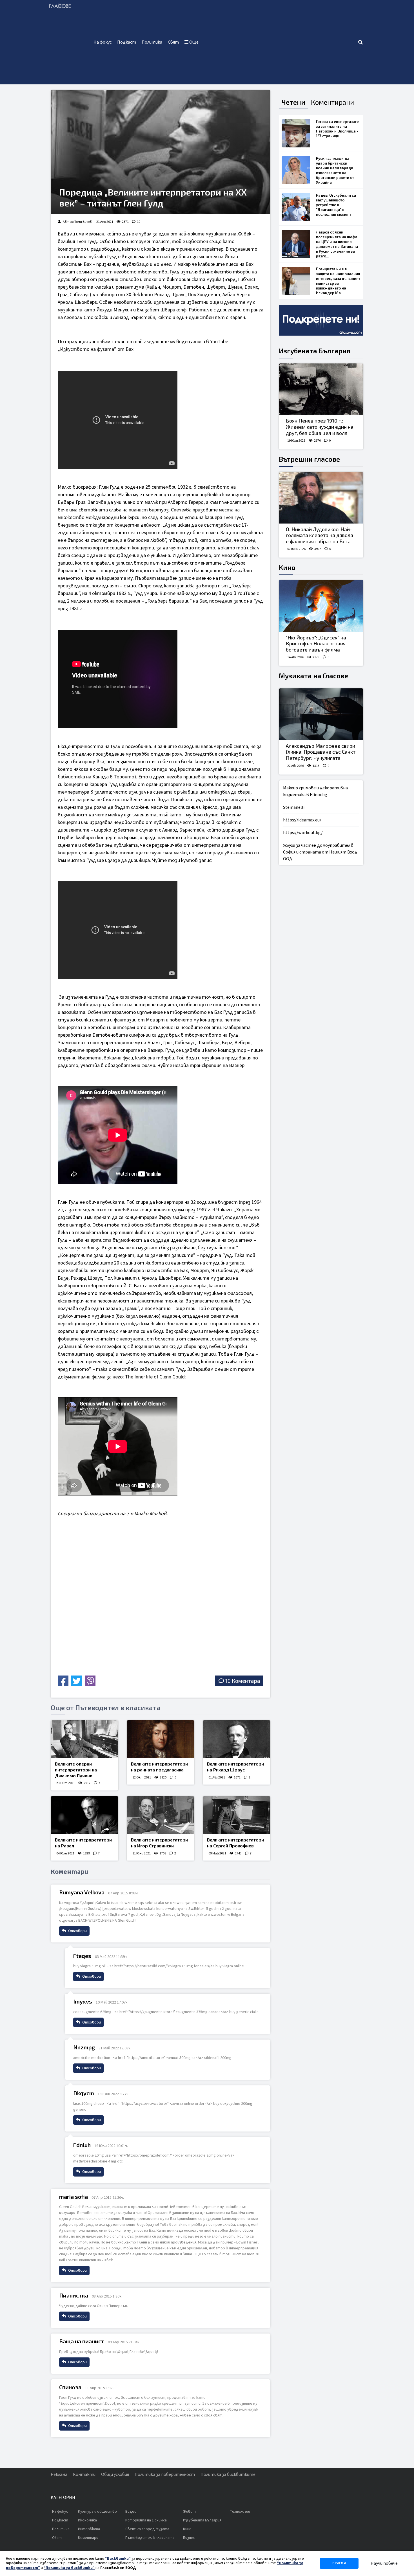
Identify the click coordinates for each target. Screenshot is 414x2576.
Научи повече (384, 2563)
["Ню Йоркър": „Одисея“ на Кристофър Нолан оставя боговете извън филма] (321, 606)
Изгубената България (315, 351)
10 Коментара (243, 1681)
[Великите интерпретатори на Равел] (84, 1815)
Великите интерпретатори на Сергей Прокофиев (235, 1843)
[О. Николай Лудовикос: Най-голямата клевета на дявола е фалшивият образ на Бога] (321, 498)
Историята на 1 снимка (146, 2520)
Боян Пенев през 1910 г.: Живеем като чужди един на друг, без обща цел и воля (320, 427)
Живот (189, 2512)
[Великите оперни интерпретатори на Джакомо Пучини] (84, 1739)
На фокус (103, 42)
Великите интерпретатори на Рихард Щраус (235, 1767)
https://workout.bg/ (303, 833)
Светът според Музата (147, 2529)
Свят (173, 42)
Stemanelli (294, 807)
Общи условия (115, 2474)
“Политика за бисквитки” (69, 2568)
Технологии (240, 2512)
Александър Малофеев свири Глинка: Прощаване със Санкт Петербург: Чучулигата (321, 752)
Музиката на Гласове (313, 676)
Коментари (88, 2538)
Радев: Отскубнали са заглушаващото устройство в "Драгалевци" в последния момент (336, 205)
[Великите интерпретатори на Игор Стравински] (161, 1815)
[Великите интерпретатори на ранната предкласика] (161, 1739)
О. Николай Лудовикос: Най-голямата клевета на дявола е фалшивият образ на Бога (320, 535)
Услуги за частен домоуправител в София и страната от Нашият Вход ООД (320, 852)
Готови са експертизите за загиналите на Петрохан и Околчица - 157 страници (337, 129)
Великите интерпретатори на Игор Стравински (159, 1843)
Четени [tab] (293, 102)
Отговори (77, 1931)
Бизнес (189, 2538)
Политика (152, 42)
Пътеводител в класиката (150, 2538)
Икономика (87, 2520)
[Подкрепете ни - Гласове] (321, 320)
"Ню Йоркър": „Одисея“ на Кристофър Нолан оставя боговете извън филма (316, 644)
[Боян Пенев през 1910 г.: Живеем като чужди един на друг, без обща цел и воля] (321, 389)
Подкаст (127, 42)
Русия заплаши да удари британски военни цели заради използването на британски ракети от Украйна (335, 170)
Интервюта (89, 2529)
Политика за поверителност (165, 2474)
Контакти (84, 2474)
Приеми (339, 2563)
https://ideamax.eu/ (302, 820)
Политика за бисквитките (228, 2474)
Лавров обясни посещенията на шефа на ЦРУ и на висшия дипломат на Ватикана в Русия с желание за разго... (337, 244)
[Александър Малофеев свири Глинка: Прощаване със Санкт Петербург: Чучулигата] (321, 714)
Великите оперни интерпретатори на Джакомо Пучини (76, 1770)
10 (139, 222)
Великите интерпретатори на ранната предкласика (159, 1767)
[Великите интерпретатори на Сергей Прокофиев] (237, 1815)
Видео (131, 2512)
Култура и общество (97, 2512)
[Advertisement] (280, 42)
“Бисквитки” (118, 2559)
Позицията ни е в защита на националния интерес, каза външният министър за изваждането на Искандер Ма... (338, 281)
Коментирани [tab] (332, 102)
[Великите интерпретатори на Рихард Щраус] (237, 1739)
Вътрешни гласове (309, 459)
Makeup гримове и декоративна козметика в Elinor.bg (315, 791)
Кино (287, 567)
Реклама (59, 2474)
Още (193, 42)
